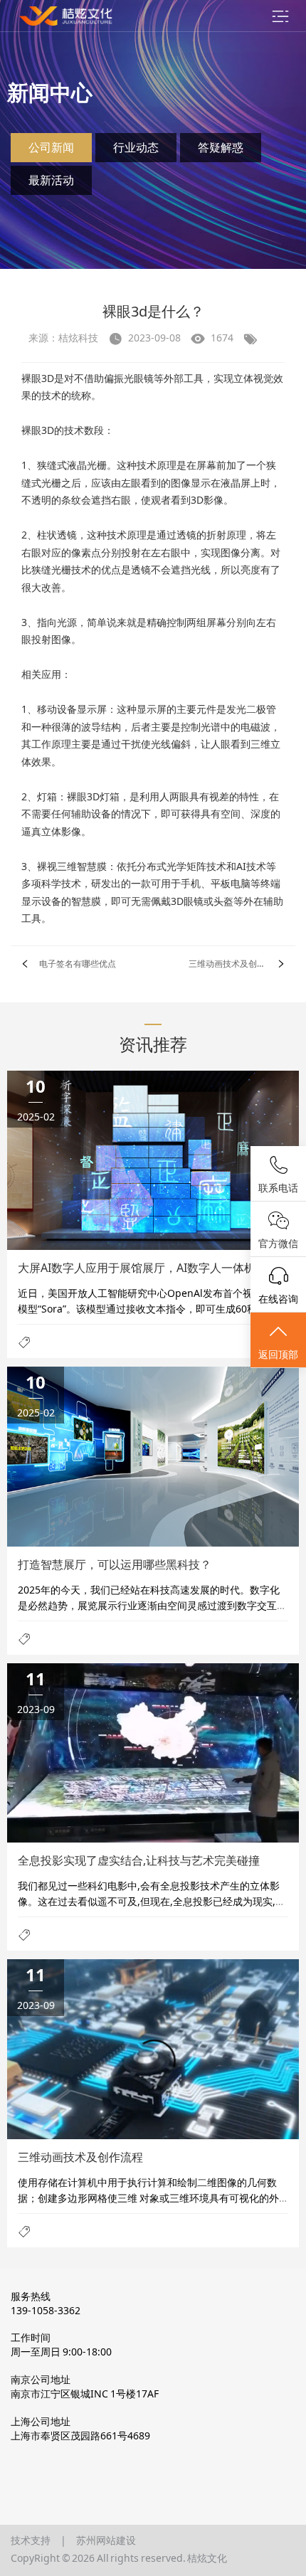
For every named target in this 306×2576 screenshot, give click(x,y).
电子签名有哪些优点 (78, 964)
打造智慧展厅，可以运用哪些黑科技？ (115, 1564)
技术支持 (31, 2540)
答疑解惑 (221, 147)
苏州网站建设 (106, 2540)
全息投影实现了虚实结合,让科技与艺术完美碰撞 (139, 1860)
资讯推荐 (153, 1044)
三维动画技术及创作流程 (236, 964)
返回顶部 (278, 1354)
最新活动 (51, 180)
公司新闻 (51, 147)
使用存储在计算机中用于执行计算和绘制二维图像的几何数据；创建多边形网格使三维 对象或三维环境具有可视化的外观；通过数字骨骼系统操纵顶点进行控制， (148, 2198)
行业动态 (136, 147)
